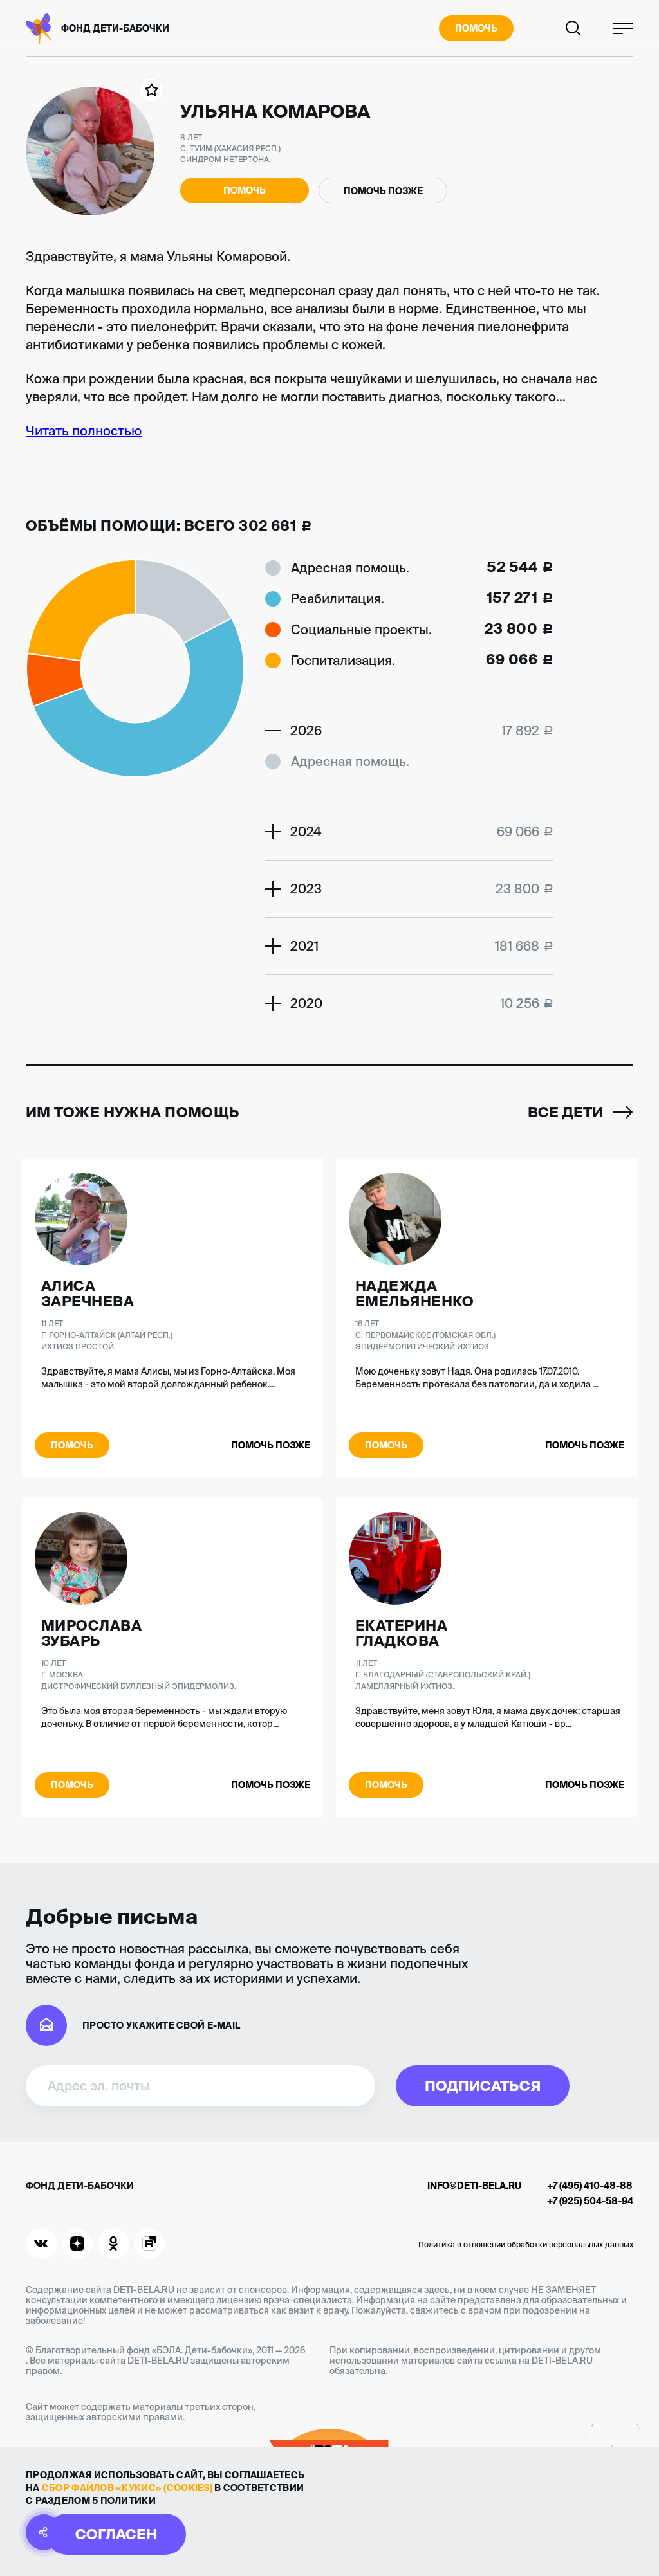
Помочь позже (383, 191)
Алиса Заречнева (88, 1293)
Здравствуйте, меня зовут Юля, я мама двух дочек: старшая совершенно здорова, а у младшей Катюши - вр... (488, 1717)
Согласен (116, 2534)
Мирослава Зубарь (91, 1633)
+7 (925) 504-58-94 (590, 2201)
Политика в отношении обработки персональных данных (526, 2244)
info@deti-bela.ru (474, 2186)
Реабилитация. (338, 598)
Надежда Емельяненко (415, 1293)
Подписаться (483, 2086)
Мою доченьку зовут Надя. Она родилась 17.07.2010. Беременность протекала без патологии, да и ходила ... (477, 1378)
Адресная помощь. (350, 568)
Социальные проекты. (361, 629)
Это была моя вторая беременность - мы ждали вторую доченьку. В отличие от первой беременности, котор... (164, 1717)
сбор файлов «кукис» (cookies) (127, 2488)
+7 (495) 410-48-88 (590, 2186)
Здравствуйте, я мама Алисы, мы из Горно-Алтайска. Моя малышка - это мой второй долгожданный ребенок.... (168, 1378)
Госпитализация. (343, 660)
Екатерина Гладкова (401, 1633)
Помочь (476, 28)
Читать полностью (84, 431)
